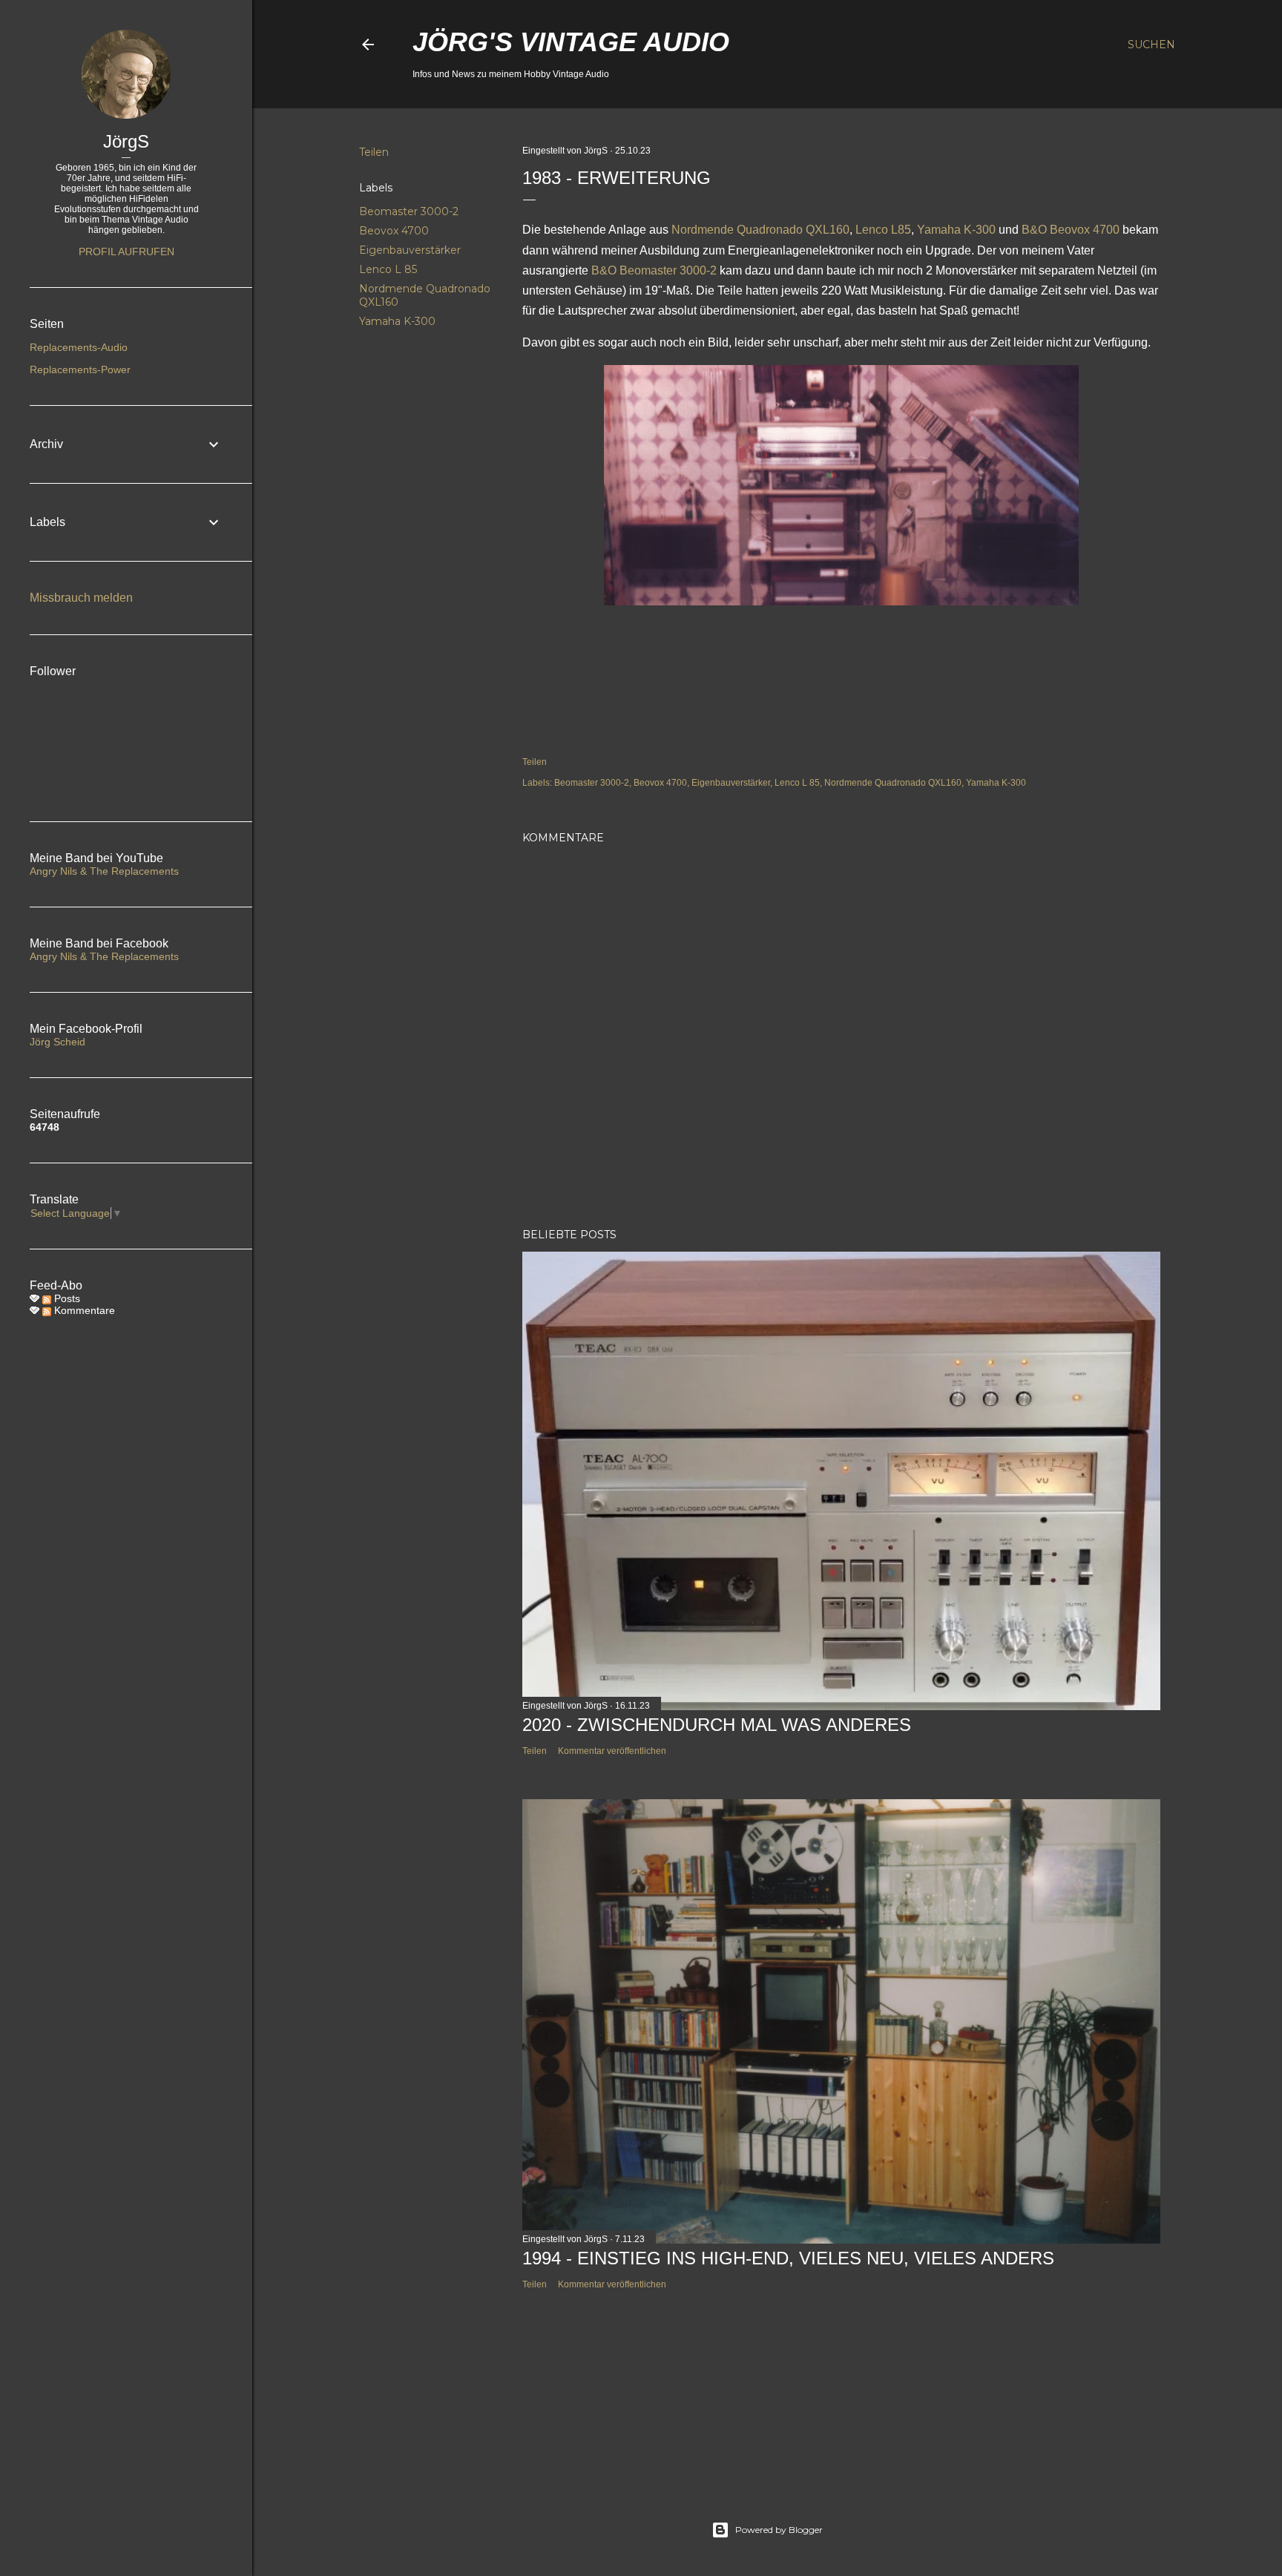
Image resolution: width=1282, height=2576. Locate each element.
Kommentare (83, 1310)
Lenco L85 (883, 230)
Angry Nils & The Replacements (104, 871)
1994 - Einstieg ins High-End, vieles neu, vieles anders (788, 2258)
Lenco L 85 (388, 269)
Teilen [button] (374, 152)
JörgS (126, 141)
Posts (66, 1298)
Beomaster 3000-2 (409, 211)
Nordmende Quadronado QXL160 (760, 230)
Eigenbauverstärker (410, 250)
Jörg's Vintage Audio (571, 42)
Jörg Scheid (57, 1042)
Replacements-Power (80, 369)
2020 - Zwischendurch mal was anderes (717, 1725)
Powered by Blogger (779, 2530)
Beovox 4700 (394, 231)
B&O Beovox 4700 (1071, 230)
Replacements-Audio (79, 347)
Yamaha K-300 (397, 321)
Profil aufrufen (126, 252)
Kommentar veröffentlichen (612, 1751)
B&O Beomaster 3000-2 (654, 270)
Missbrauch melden (81, 598)
